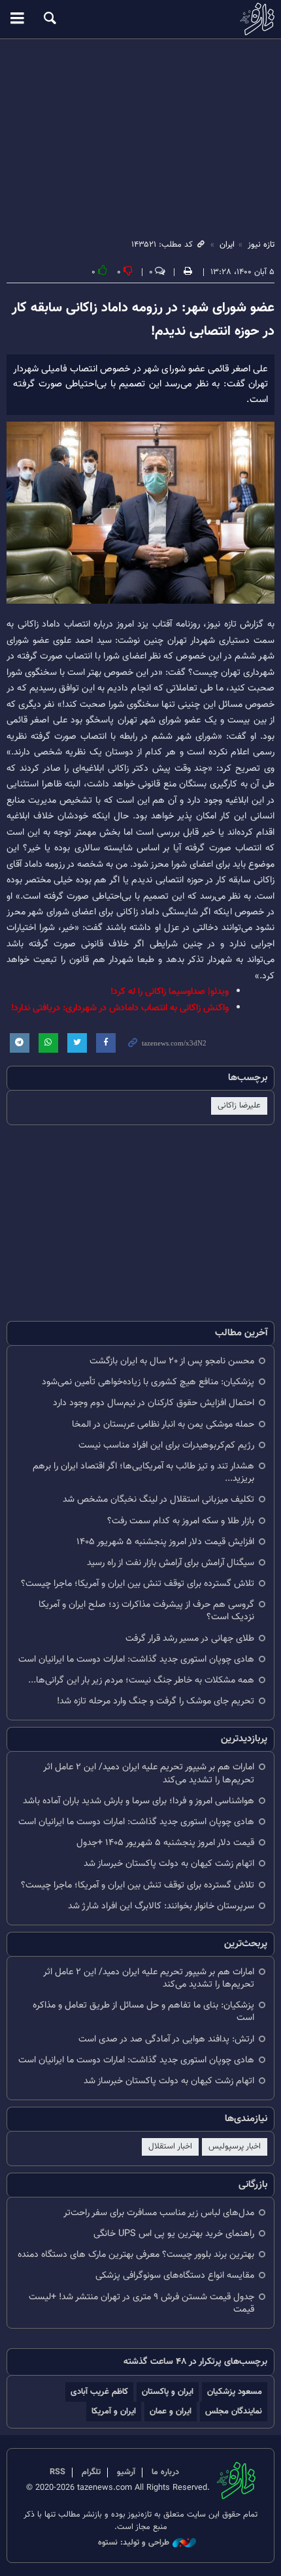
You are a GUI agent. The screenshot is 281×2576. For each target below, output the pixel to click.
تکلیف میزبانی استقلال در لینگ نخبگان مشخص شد (158, 1499)
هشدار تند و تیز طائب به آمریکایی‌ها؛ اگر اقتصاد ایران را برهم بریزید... (143, 1472)
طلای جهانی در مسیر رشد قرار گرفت (190, 1638)
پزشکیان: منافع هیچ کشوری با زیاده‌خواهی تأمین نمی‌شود (148, 1382)
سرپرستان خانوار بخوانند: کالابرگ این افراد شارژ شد (161, 1906)
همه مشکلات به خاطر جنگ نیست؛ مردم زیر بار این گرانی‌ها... (141, 1680)
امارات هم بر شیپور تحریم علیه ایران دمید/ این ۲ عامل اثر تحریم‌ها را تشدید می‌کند (149, 1773)
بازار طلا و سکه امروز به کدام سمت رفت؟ (181, 1521)
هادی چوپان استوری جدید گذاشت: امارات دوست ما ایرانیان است (136, 1659)
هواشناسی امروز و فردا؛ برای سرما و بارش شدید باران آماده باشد (139, 1801)
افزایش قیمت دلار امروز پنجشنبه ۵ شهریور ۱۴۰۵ (165, 1542)
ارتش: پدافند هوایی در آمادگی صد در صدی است (166, 2039)
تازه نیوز (140, 19)
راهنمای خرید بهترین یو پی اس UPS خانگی (174, 2234)
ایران (227, 245)
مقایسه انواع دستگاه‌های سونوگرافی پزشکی (175, 2275)
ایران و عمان (171, 2411)
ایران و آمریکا (114, 2411)
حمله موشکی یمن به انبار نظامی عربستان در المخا (163, 1424)
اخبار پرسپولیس (235, 2147)
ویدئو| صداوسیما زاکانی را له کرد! (170, 992)
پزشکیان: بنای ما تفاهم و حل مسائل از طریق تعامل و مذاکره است (143, 2011)
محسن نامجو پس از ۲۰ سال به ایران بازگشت (172, 1361)
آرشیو (126, 2472)
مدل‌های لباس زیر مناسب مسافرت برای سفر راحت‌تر (159, 2213)
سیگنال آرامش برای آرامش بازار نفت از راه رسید (171, 1563)
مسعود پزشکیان (235, 2392)
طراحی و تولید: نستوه (134, 2543)
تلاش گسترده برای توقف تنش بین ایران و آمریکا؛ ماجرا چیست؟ (138, 1584)
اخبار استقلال (170, 2147)
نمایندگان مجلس (234, 2411)
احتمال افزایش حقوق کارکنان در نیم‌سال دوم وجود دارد (154, 1403)
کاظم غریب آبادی (99, 2392)
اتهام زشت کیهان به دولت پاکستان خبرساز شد (169, 1864)
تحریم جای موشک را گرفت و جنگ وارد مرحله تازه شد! (156, 1701)
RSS (58, 2472)
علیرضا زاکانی (239, 1106)
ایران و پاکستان (168, 2392)
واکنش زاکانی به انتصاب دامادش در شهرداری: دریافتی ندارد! (120, 1008)
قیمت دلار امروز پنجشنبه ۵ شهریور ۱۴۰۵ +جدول (165, 1843)
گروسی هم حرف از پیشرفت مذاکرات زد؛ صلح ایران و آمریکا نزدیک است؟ (146, 1611)
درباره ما (165, 2472)
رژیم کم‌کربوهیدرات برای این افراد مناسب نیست (166, 1445)
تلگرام (91, 2472)
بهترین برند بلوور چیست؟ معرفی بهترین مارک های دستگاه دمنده (136, 2255)
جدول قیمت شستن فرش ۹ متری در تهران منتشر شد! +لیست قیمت (141, 2303)
